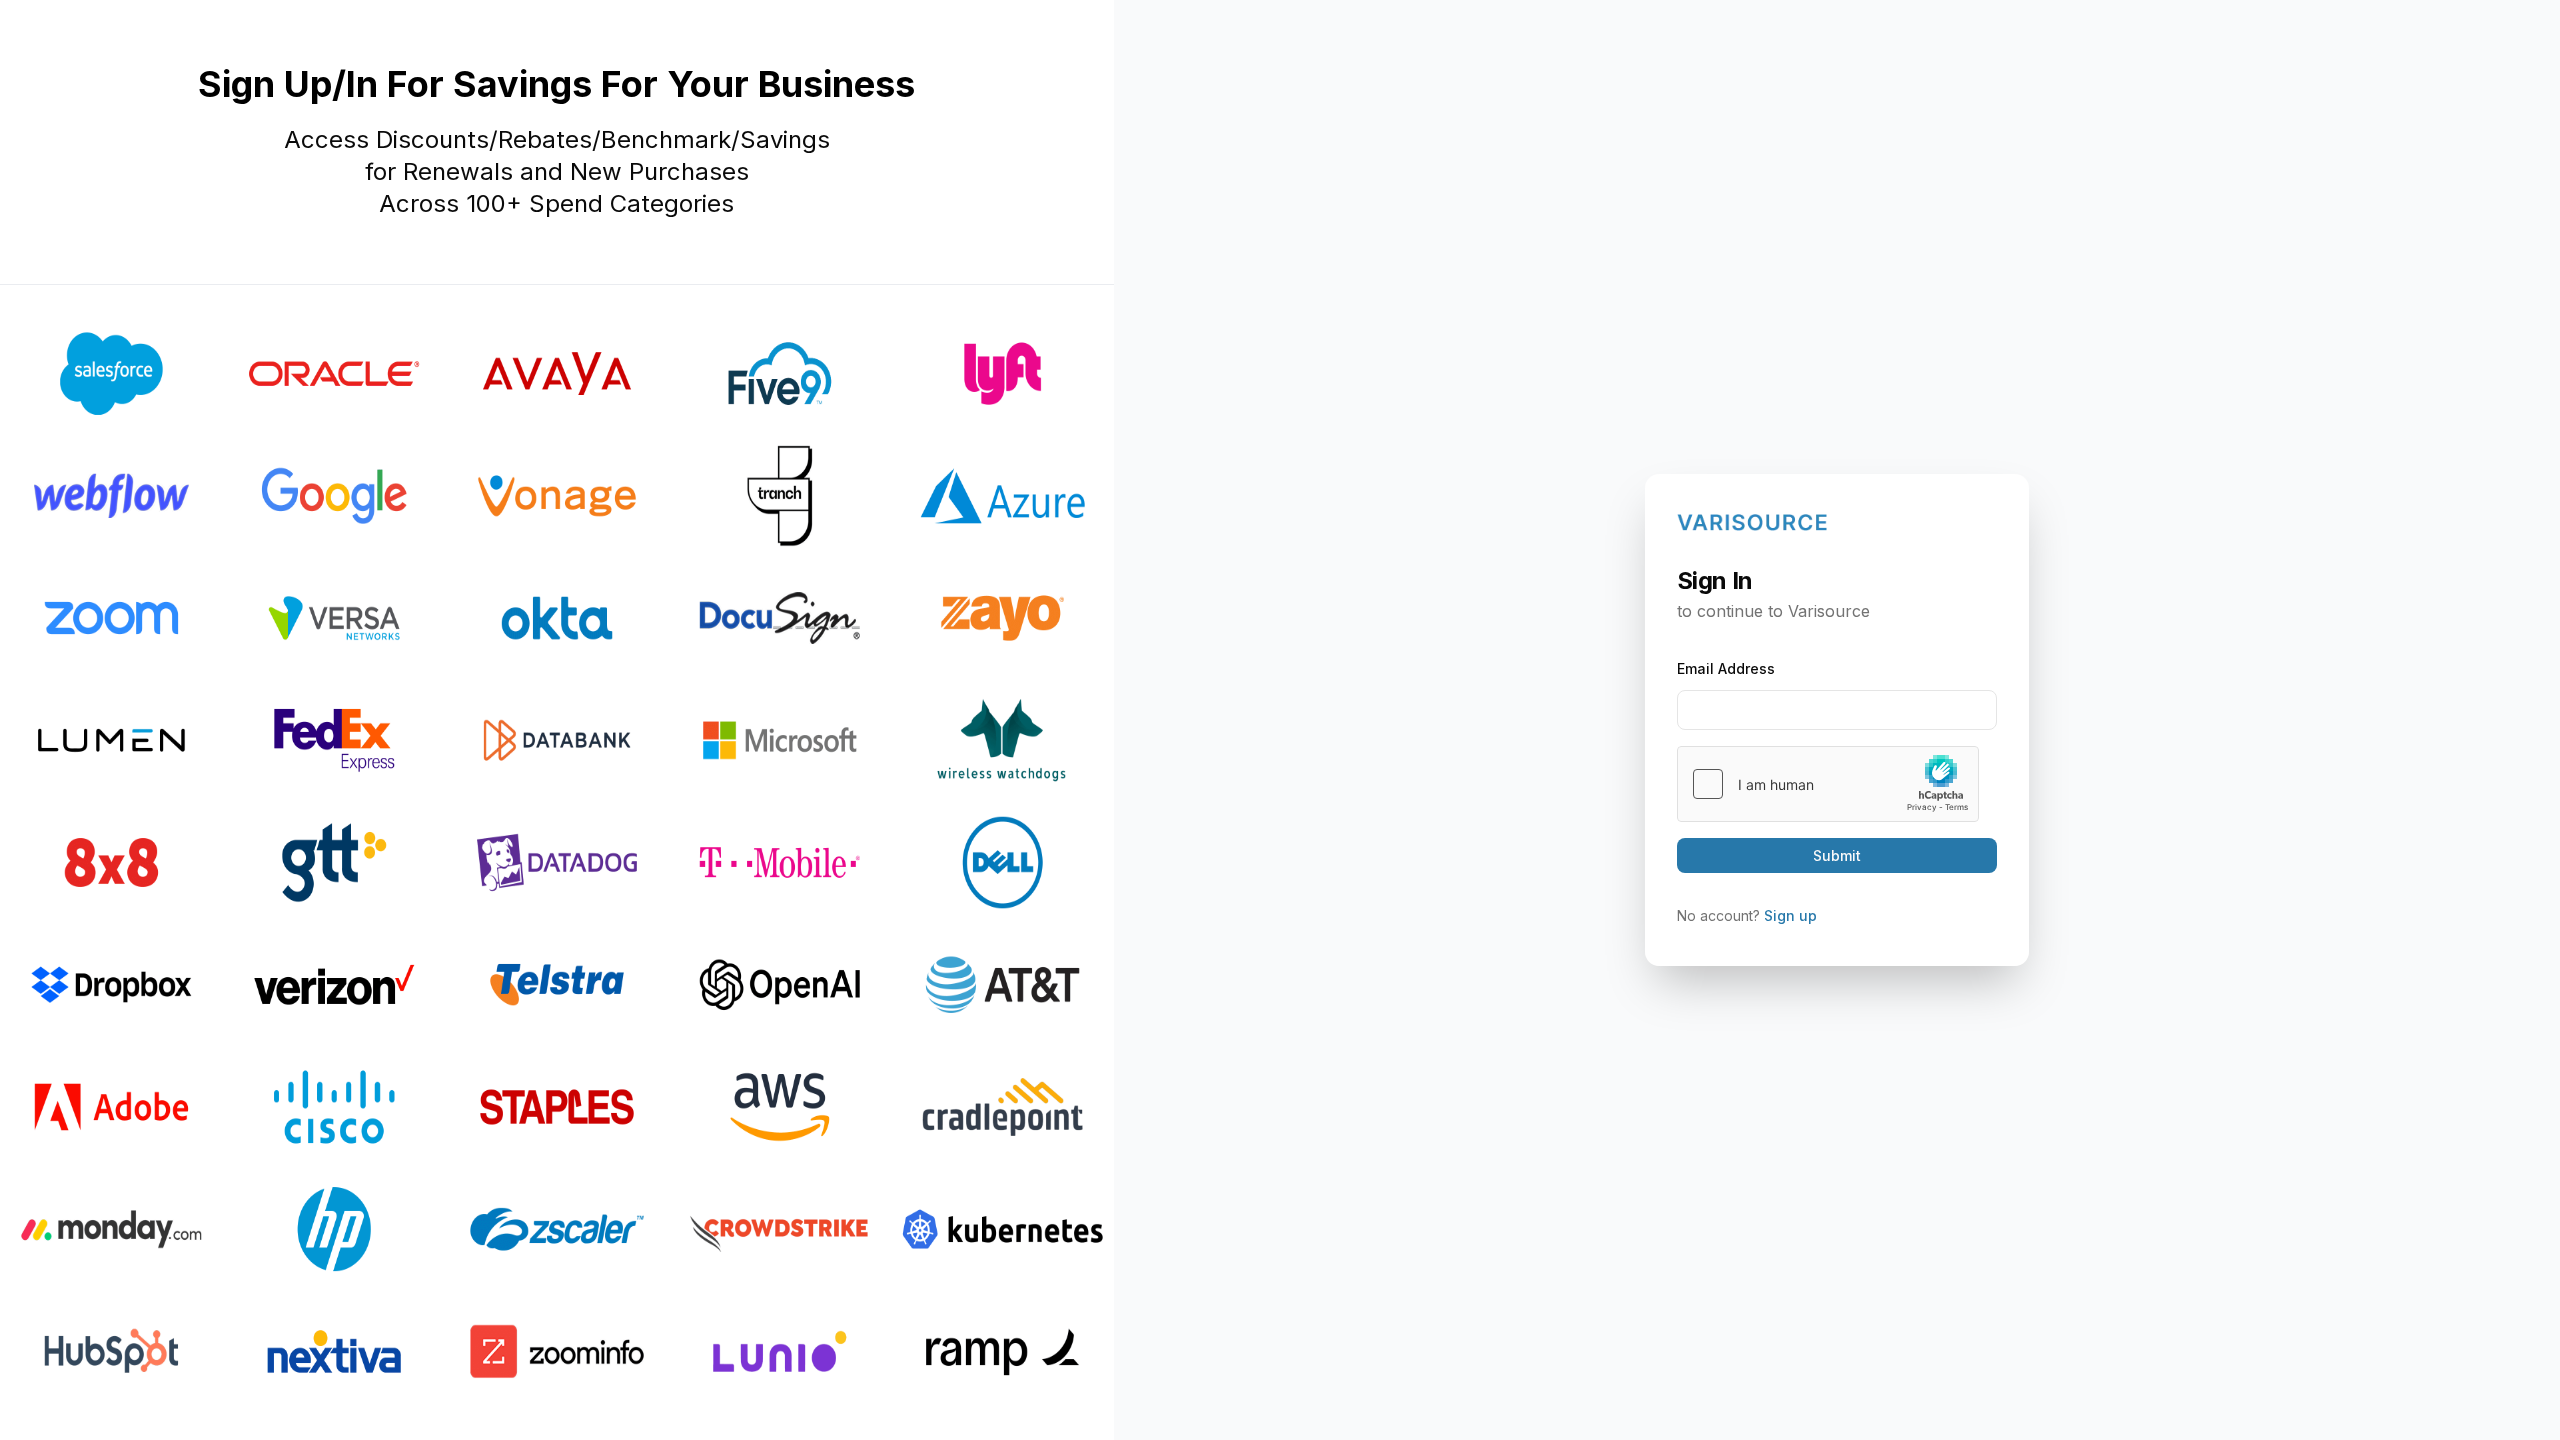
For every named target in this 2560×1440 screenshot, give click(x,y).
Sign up (1790, 915)
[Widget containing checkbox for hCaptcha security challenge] (1828, 784)
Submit (1837, 855)
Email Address (1726, 668)
